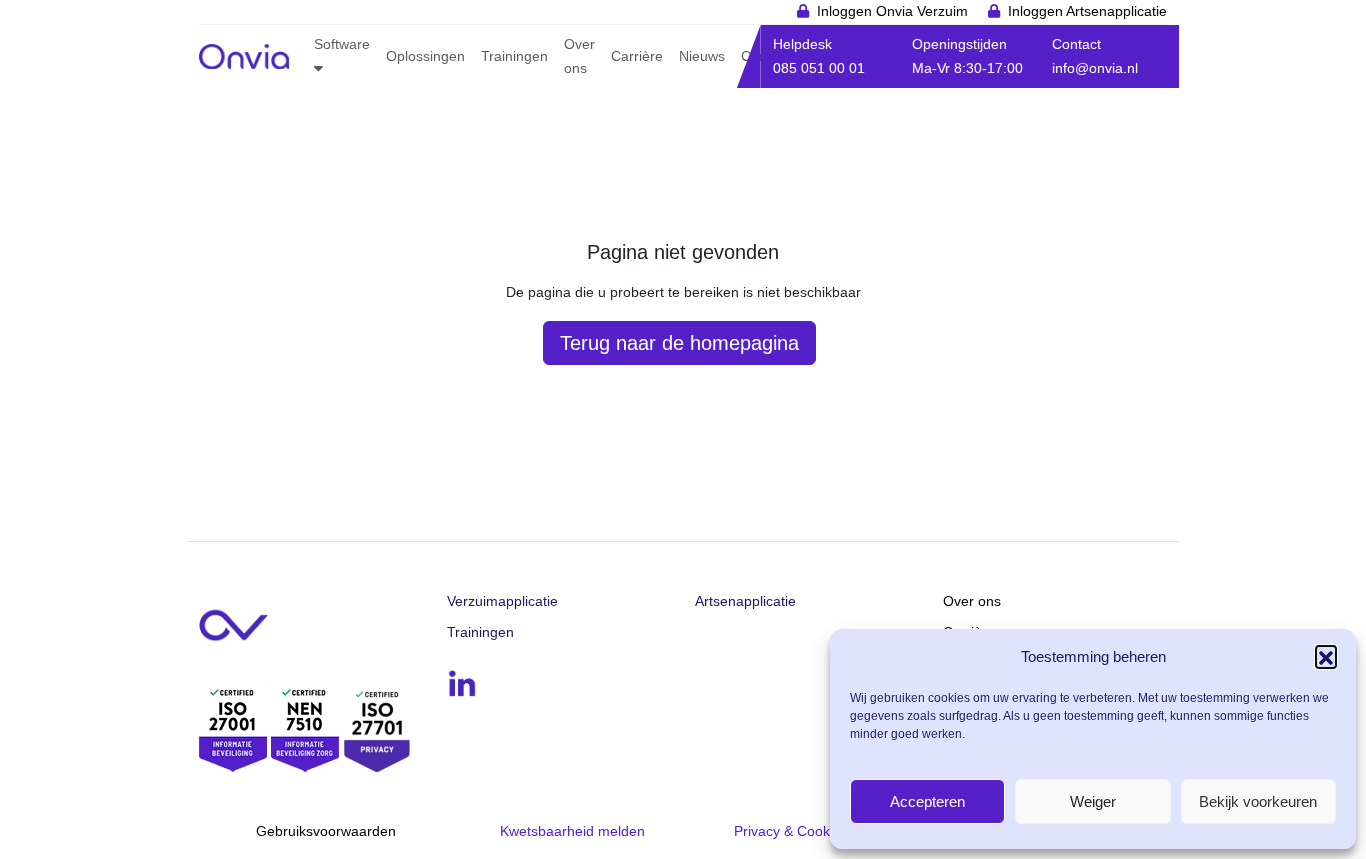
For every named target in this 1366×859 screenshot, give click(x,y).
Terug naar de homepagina (679, 343)
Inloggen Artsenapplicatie (1087, 11)
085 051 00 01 (819, 68)
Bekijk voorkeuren (1258, 801)
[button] (1326, 656)
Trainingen (480, 632)
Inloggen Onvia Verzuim (892, 11)
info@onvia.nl (1095, 68)
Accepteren (927, 801)
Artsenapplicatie (745, 601)
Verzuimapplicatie (502, 601)
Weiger (1093, 801)
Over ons (972, 601)
